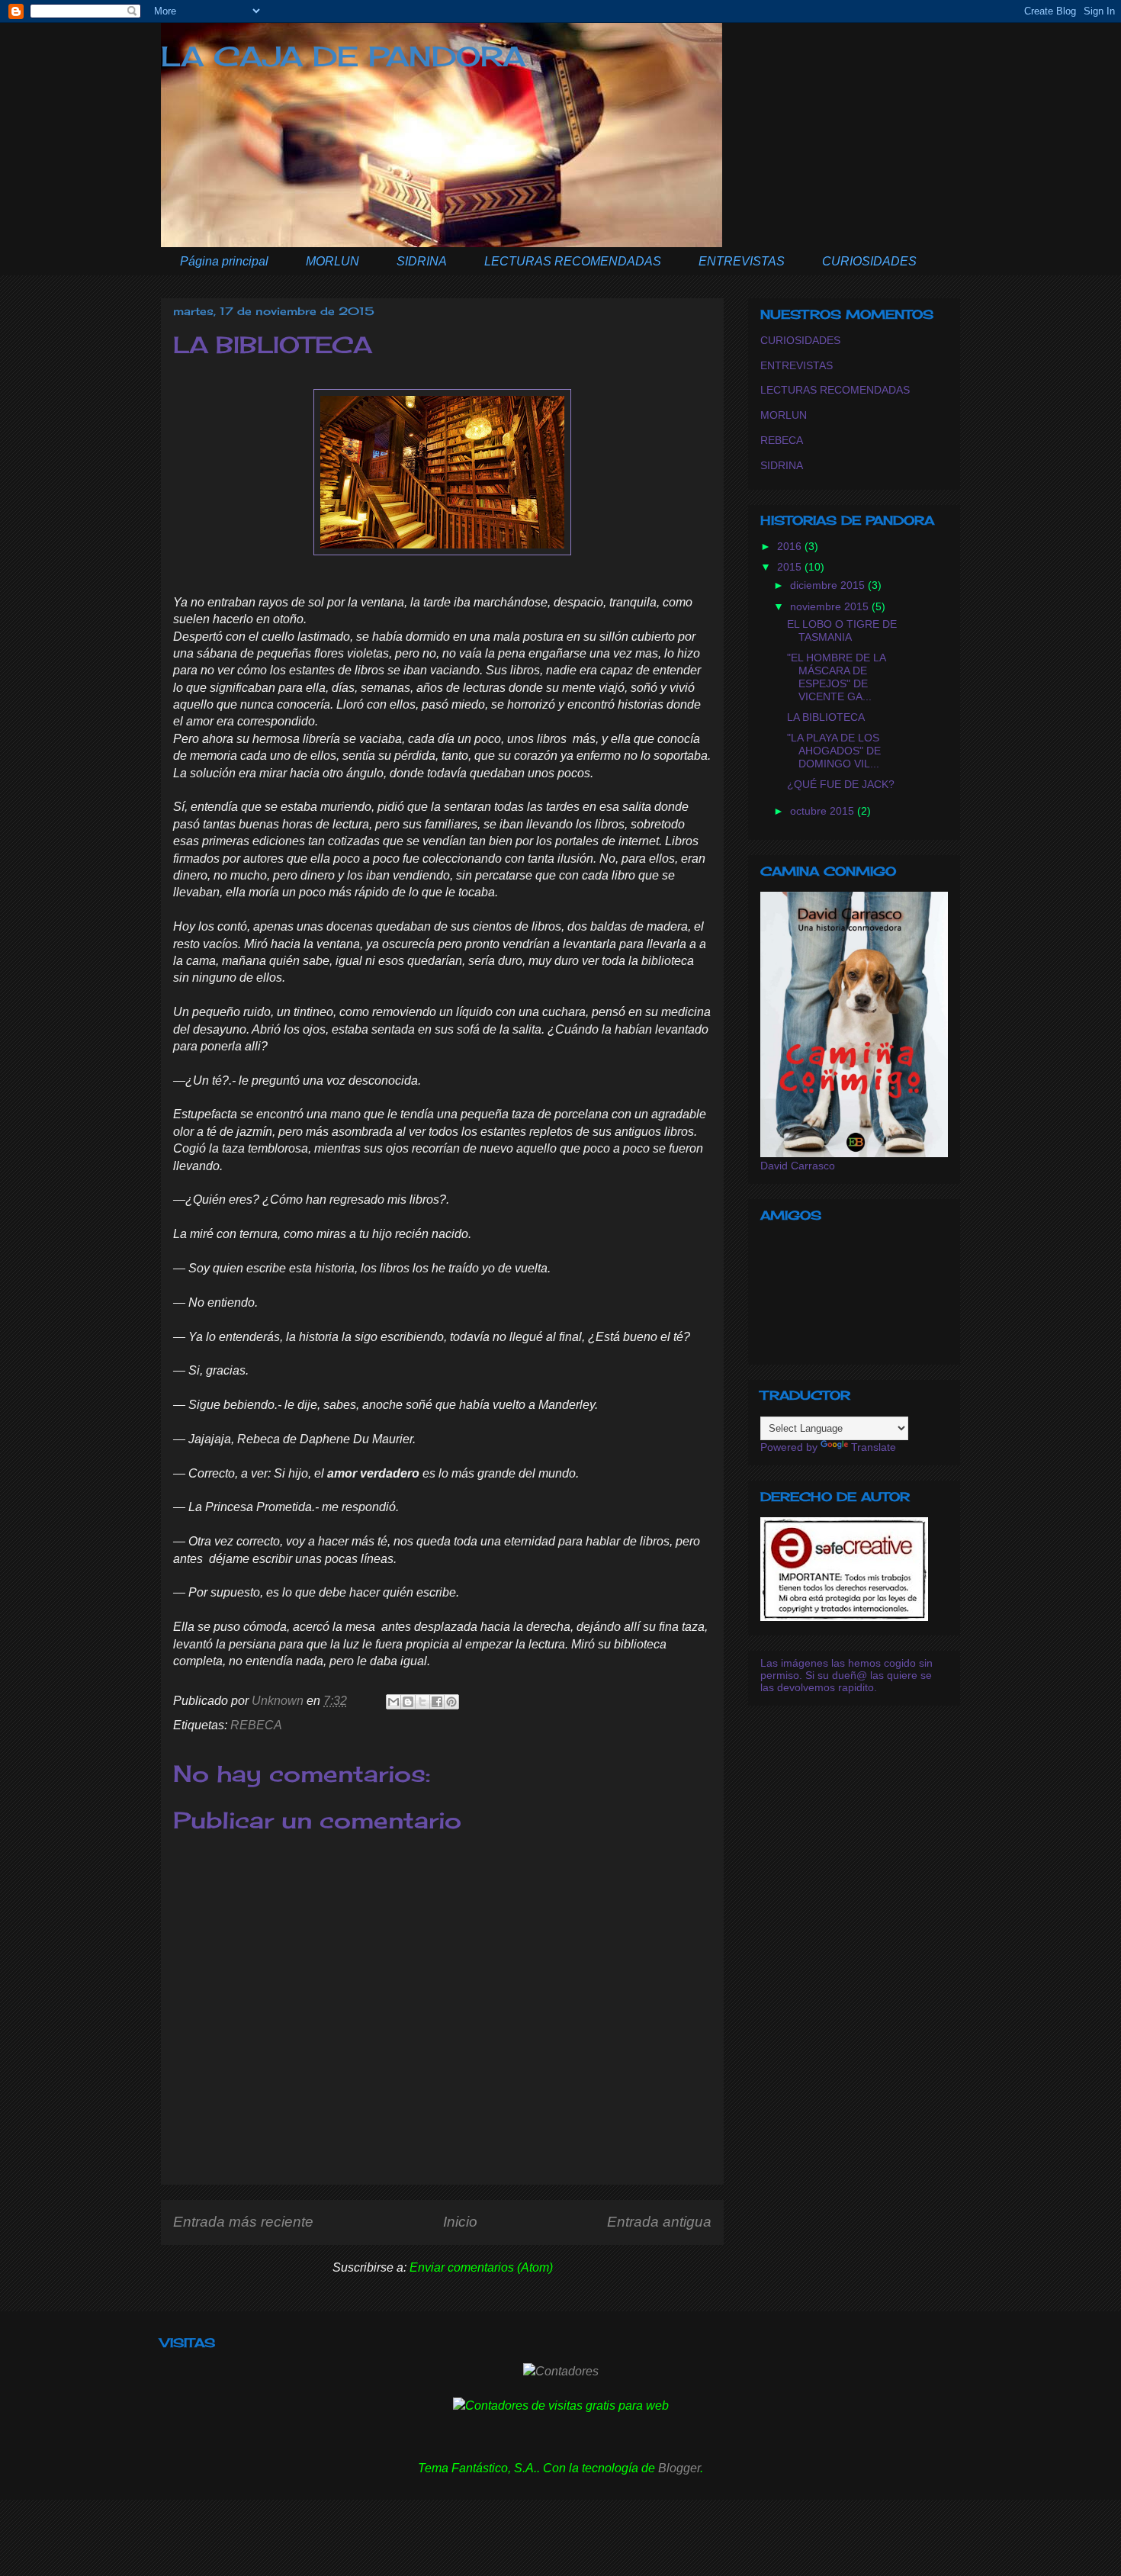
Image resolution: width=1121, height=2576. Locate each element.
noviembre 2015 (831, 606)
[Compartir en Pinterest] (451, 1702)
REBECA (256, 1725)
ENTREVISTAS (742, 261)
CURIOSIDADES (869, 261)
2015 (791, 567)
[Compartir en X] (422, 1702)
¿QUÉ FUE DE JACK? (841, 784)
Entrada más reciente (243, 2222)
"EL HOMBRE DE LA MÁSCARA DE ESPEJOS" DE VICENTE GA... (836, 677)
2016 (791, 546)
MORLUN (332, 261)
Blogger (679, 2468)
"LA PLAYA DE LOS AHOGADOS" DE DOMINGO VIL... (834, 751)
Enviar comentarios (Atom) (481, 2267)
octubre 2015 (824, 811)
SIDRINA (422, 261)
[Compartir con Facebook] (437, 1702)
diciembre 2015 (829, 585)
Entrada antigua (659, 2222)
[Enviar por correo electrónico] (393, 1702)
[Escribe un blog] (408, 1702)
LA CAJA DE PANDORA (343, 56)
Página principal (224, 261)
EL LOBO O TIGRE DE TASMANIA (842, 630)
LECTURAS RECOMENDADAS (573, 261)
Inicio (460, 2222)
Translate (874, 1447)
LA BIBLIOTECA (826, 717)
